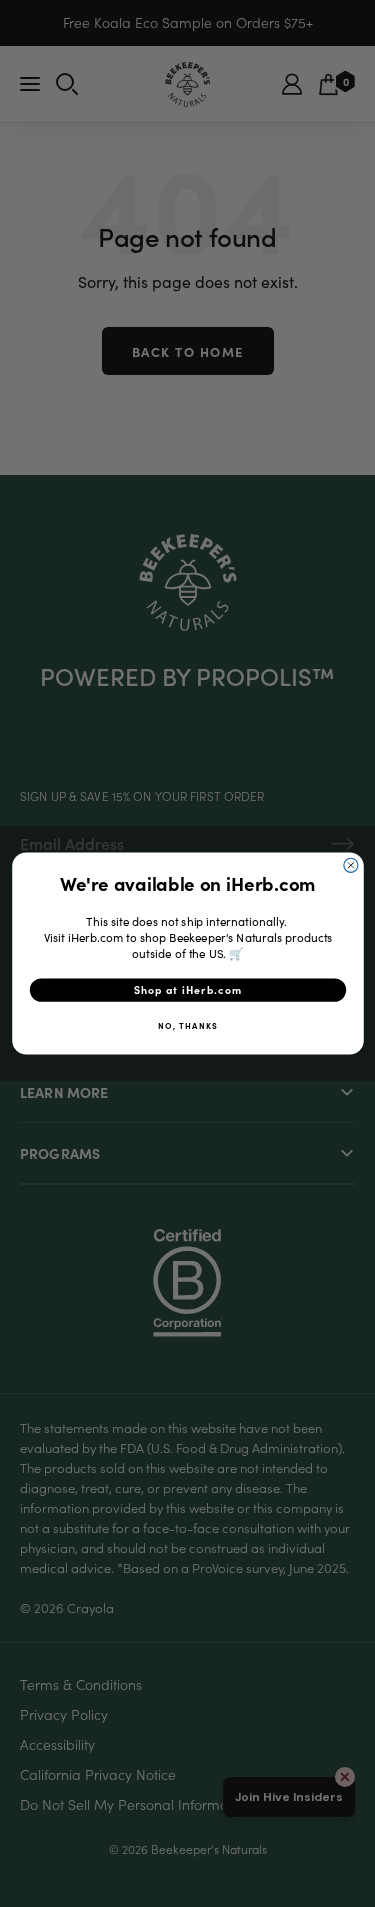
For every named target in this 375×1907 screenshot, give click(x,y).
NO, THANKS (188, 1025)
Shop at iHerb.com (187, 990)
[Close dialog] (350, 865)
